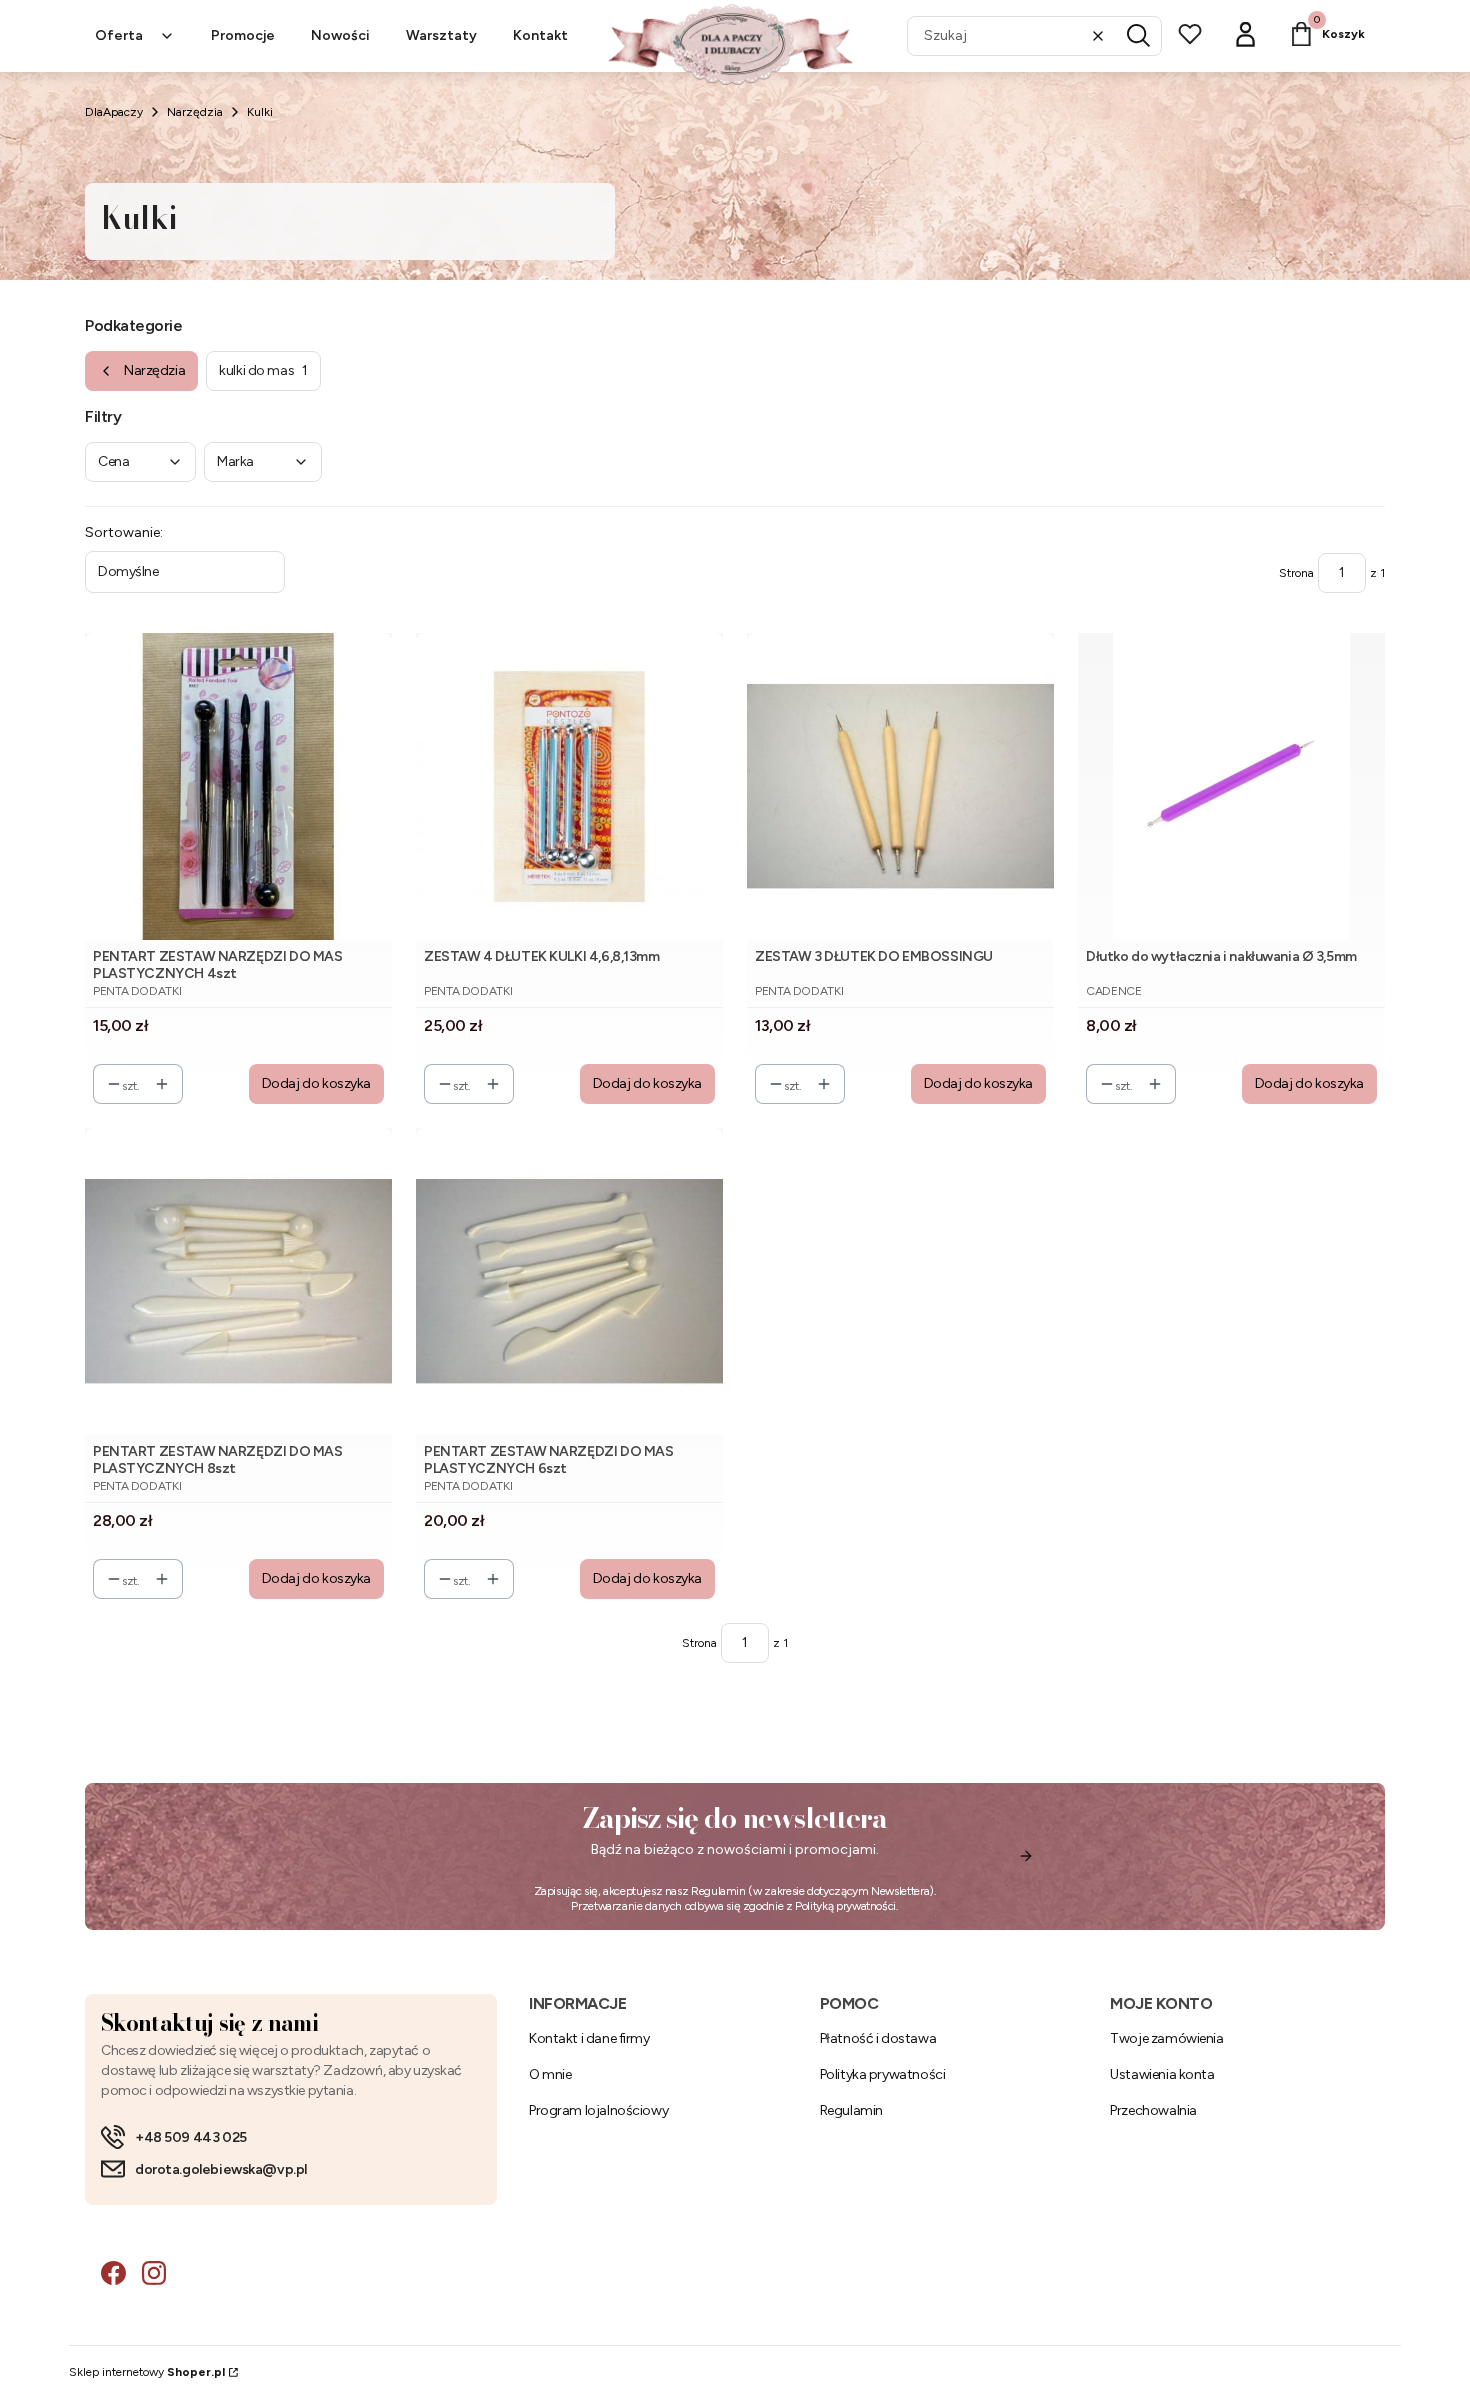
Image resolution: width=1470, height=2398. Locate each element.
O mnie (550, 2074)
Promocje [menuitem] (243, 35)
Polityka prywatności (883, 2074)
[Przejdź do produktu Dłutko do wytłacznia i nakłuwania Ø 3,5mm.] (1231, 786)
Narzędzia (195, 112)
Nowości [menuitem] (340, 35)
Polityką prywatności (845, 1906)
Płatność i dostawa (878, 2038)
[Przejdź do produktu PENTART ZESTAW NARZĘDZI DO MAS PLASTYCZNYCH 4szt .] (238, 786)
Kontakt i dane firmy (589, 2038)
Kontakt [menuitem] (540, 35)
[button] (1139, 36)
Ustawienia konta (1162, 2074)
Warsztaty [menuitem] (441, 35)
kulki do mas (263, 370)
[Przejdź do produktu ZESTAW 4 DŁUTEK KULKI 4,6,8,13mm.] (569, 786)
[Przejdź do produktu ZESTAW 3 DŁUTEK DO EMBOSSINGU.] (900, 786)
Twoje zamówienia (1166, 2038)
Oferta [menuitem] (119, 35)
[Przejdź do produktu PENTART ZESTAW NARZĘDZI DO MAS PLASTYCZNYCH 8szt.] (238, 1281)
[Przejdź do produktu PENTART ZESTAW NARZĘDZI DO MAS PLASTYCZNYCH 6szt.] (569, 1281)
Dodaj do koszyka (316, 1083)
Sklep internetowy (147, 2372)
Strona (1296, 573)
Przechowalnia (1153, 2110)
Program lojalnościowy (598, 2110)
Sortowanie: (124, 532)
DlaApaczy (114, 112)
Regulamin (718, 1891)
